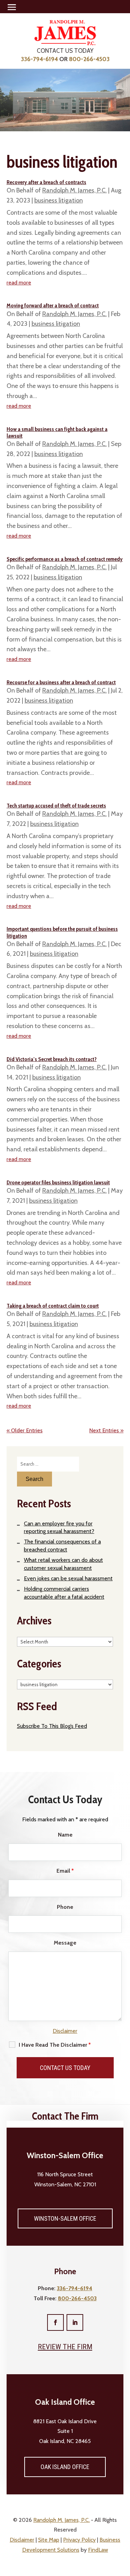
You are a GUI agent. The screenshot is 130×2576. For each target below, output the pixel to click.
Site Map (49, 2540)
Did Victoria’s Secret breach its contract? (52, 1059)
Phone (65, 1907)
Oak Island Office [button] (65, 2467)
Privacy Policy (79, 2540)
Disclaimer (65, 2031)
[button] (12, 7)
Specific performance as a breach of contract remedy (65, 559)
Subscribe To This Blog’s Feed (52, 1726)
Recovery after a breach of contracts (46, 182)
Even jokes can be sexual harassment (68, 1578)
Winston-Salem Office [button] (65, 2218)
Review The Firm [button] (65, 2347)
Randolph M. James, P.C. (75, 190)
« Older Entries (25, 1430)
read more (19, 283)
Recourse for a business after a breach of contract (61, 682)
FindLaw (98, 2550)
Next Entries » (106, 1430)
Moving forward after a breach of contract (53, 305)
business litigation (59, 200)
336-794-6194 (39, 59)
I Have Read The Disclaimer (55, 2045)
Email (65, 1871)
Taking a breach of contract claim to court (53, 1306)
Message (65, 1943)
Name (65, 1835)
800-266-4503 (89, 59)
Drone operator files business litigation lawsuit (58, 1182)
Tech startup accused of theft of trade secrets (56, 806)
